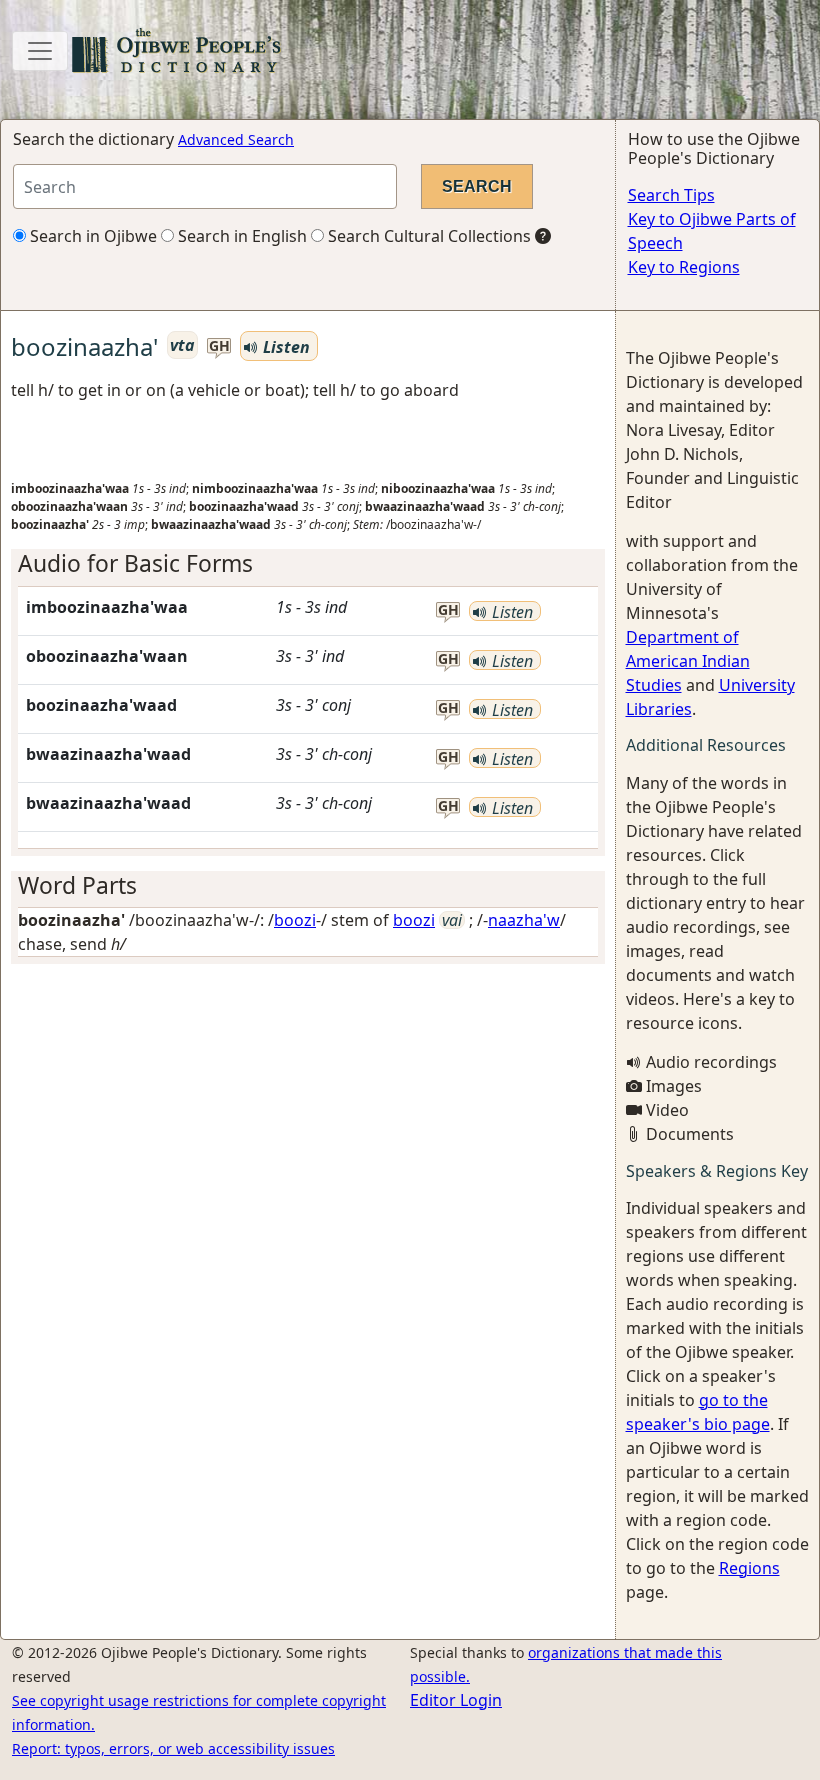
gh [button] (219, 346)
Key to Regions (684, 267)
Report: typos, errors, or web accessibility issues (173, 1748)
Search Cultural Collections (427, 236)
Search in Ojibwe (91, 236)
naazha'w (524, 920)
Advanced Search (236, 139)
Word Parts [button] (77, 885)
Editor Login (456, 1700)
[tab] (308, 563)
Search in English (240, 236)
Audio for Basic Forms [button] (135, 563)
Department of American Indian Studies (688, 661)
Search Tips (671, 195)
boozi (295, 920)
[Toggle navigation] (40, 51)
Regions (749, 1568)
